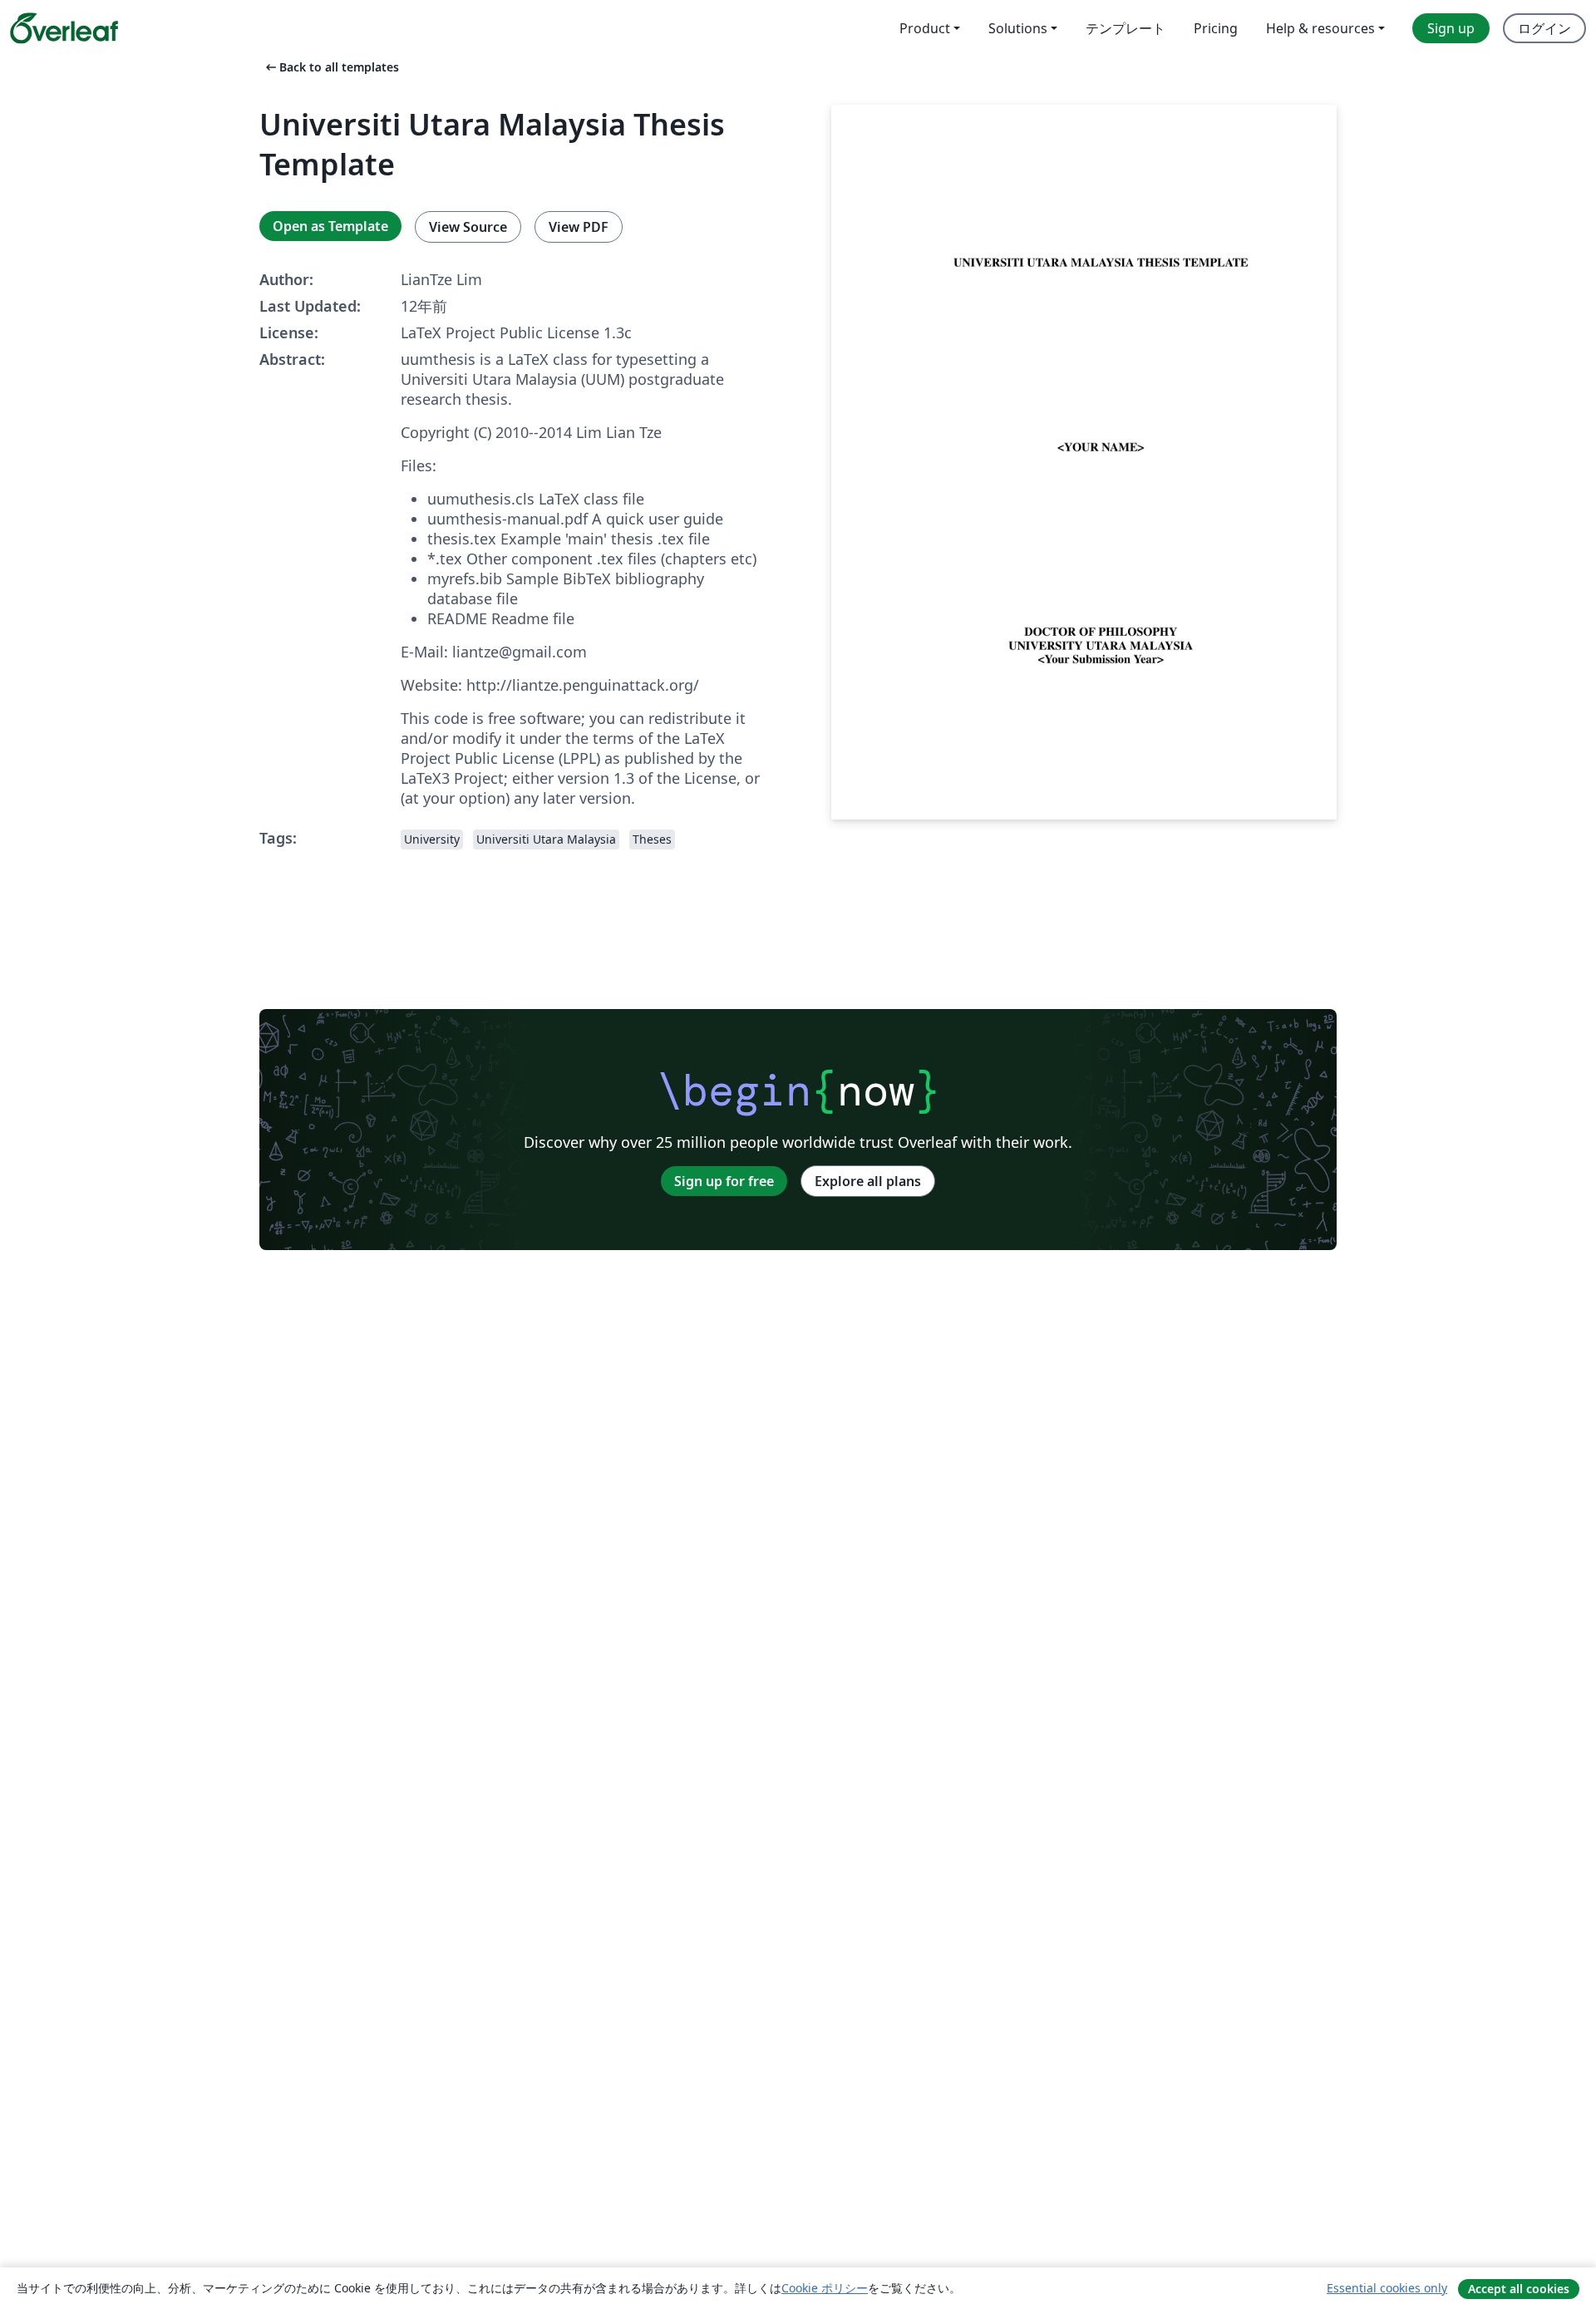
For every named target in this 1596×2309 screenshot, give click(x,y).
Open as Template (330, 226)
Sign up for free (724, 1181)
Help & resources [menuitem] (1320, 28)
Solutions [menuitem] (1018, 28)
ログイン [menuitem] (1544, 28)
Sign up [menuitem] (1451, 28)
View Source (468, 227)
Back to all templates (331, 67)
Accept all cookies (1519, 2289)
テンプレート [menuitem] (1126, 28)
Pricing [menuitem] (1216, 28)
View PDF (579, 227)
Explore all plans (868, 1181)
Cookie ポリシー (825, 2288)
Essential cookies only (1387, 2288)
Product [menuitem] (925, 28)
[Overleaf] (64, 28)
